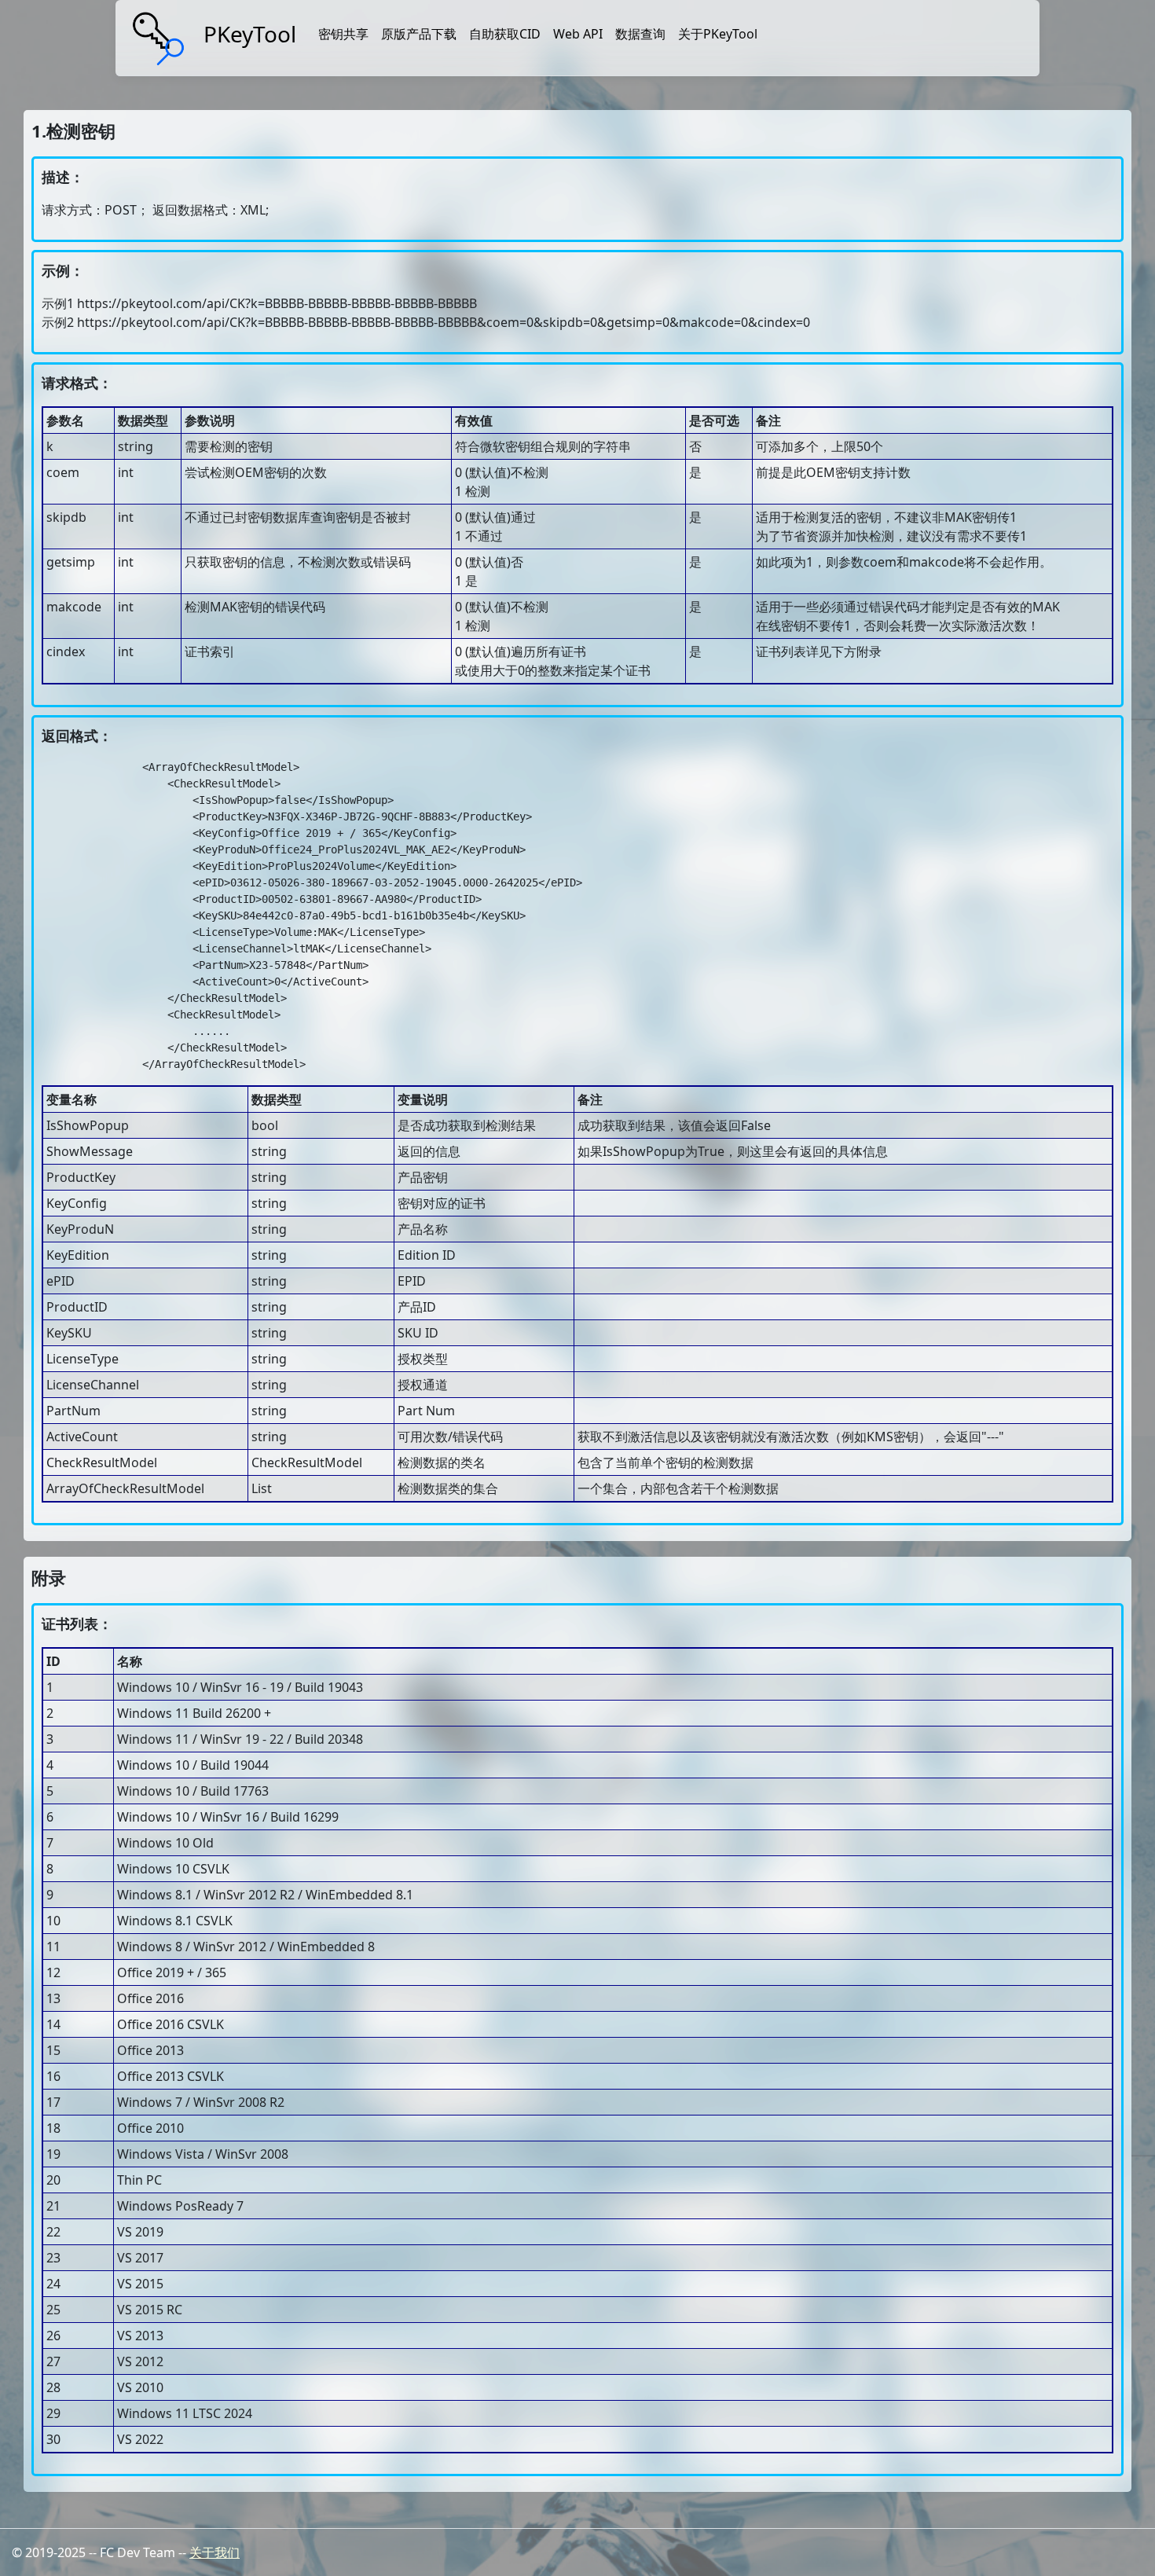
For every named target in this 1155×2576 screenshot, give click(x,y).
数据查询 (640, 34)
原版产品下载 (419, 34)
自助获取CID (505, 34)
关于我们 (214, 2552)
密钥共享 (343, 34)
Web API (578, 34)
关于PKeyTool (718, 34)
